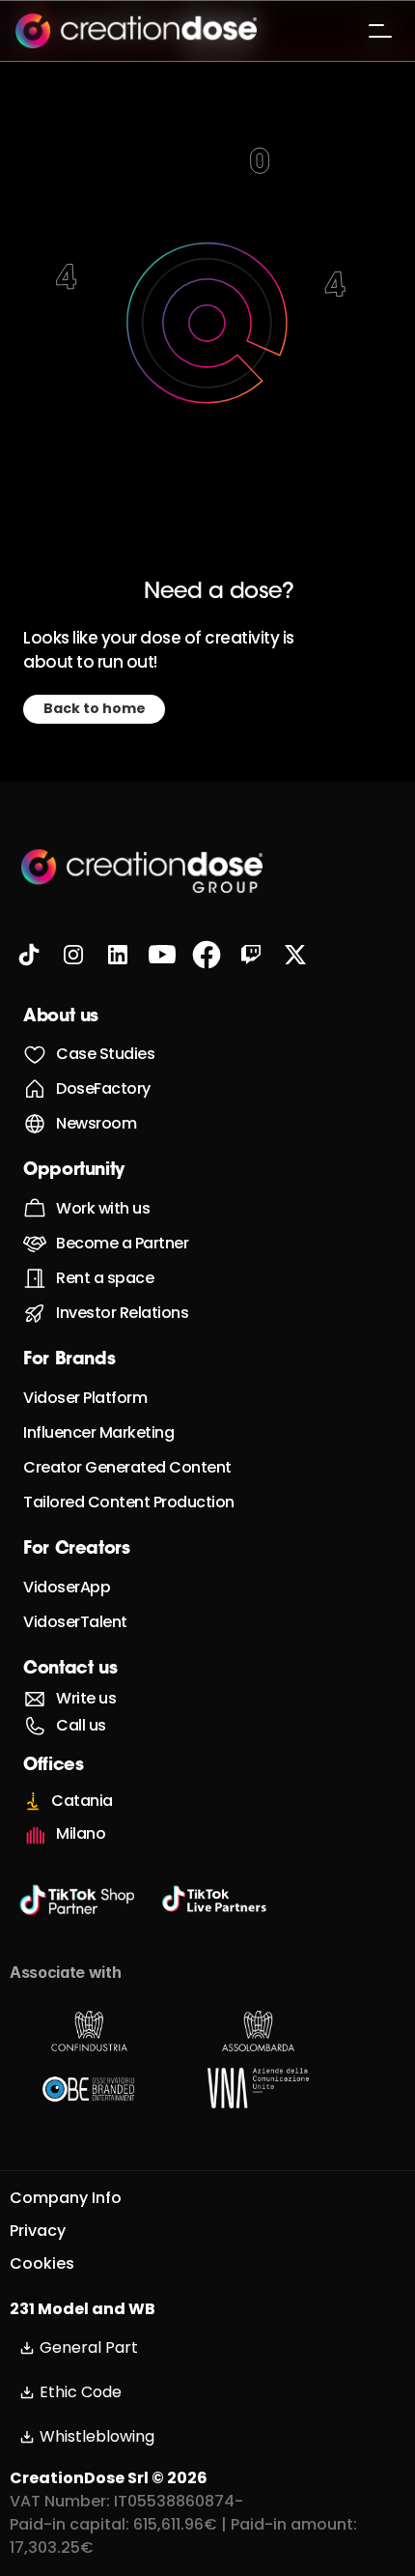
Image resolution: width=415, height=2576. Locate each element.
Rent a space (105, 1278)
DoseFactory (103, 1088)
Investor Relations (122, 1313)
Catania (82, 1801)
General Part (89, 2347)
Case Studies (105, 1054)
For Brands (69, 1360)
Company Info (66, 2198)
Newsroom (96, 1123)
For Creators (77, 1550)
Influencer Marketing (98, 1432)
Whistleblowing (97, 2436)
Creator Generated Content (127, 1467)
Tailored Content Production (129, 1502)
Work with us (103, 1208)
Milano (81, 1833)
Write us (86, 1698)
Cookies (42, 2263)
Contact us (70, 1670)
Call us (81, 1725)
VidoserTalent (75, 1622)
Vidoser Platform (85, 1398)
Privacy (38, 2231)
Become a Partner (122, 1243)
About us (61, 1017)
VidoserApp (67, 1587)
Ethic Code (81, 2392)
